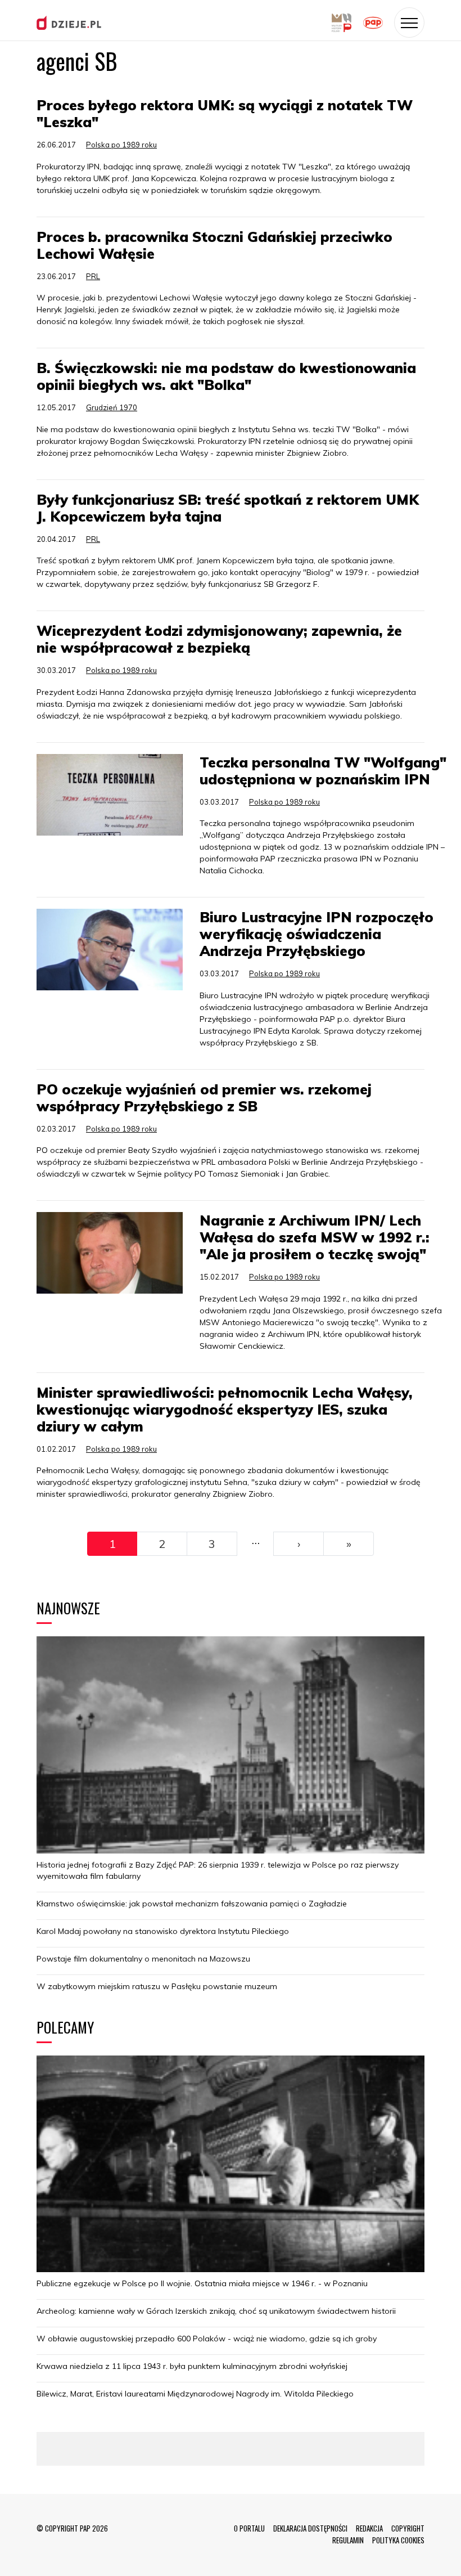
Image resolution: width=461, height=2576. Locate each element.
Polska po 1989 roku (121, 145)
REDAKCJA (369, 2528)
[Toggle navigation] (409, 23)
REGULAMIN (348, 2540)
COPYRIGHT (408, 2528)
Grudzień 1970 (112, 407)
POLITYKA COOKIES (398, 2540)
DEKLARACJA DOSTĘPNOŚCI (310, 2528)
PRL (93, 276)
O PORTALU (249, 2528)
